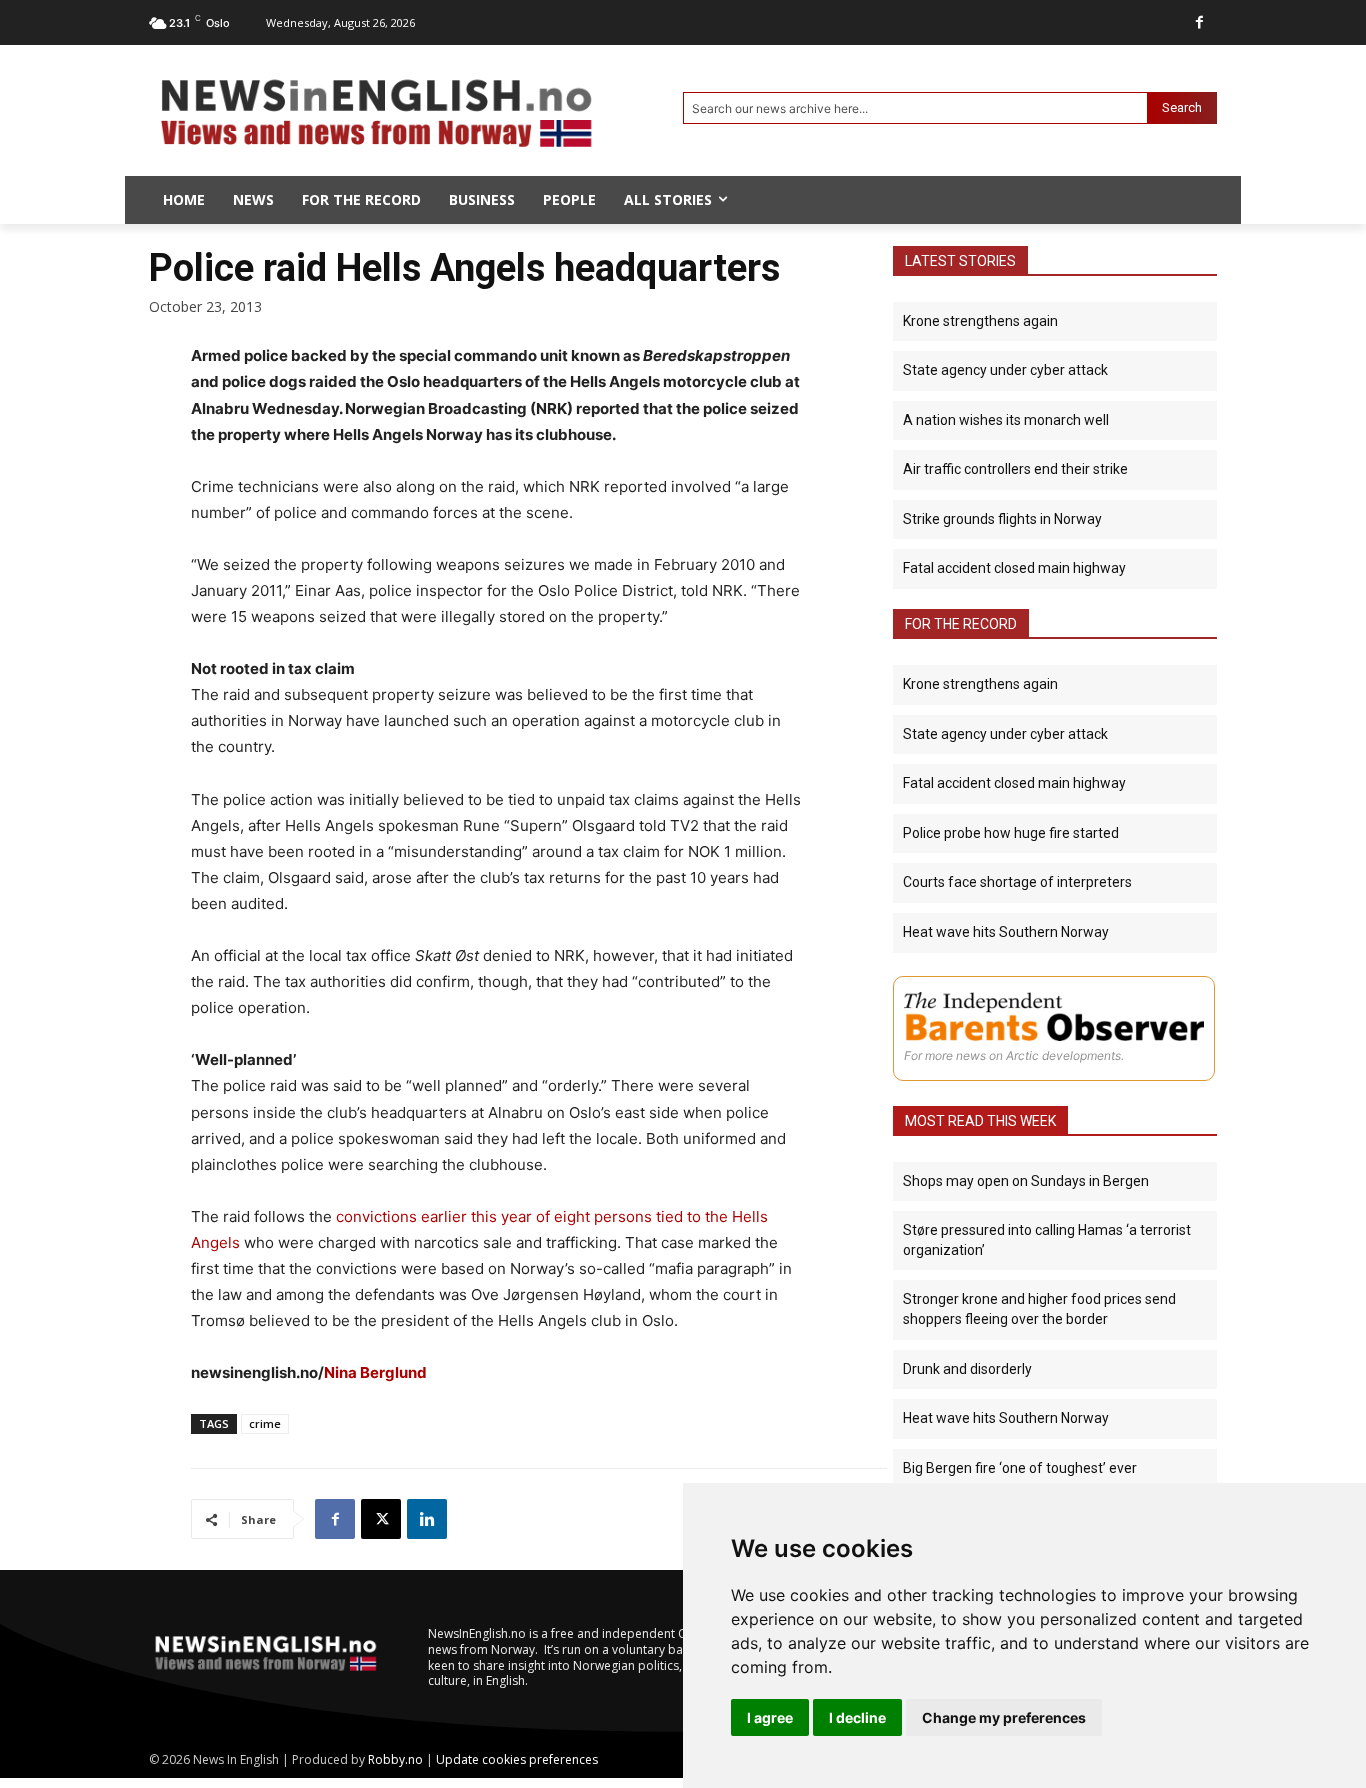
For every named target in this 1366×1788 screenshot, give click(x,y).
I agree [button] (770, 1717)
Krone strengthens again (980, 321)
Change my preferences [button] (1004, 1717)
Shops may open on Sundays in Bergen (1026, 1181)
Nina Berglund (375, 1372)
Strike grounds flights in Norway (1002, 519)
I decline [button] (857, 1717)
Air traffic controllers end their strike (1015, 469)
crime (265, 1423)
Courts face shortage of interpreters (1017, 882)
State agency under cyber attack (1005, 370)
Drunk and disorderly (967, 1369)
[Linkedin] (427, 1519)
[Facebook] (1199, 22)
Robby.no (395, 1759)
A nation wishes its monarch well (1006, 420)
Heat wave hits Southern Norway (1006, 932)
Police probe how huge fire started (1011, 833)
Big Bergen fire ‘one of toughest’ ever (1020, 1468)
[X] (381, 1519)
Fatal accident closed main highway (1014, 568)
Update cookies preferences (517, 1759)
